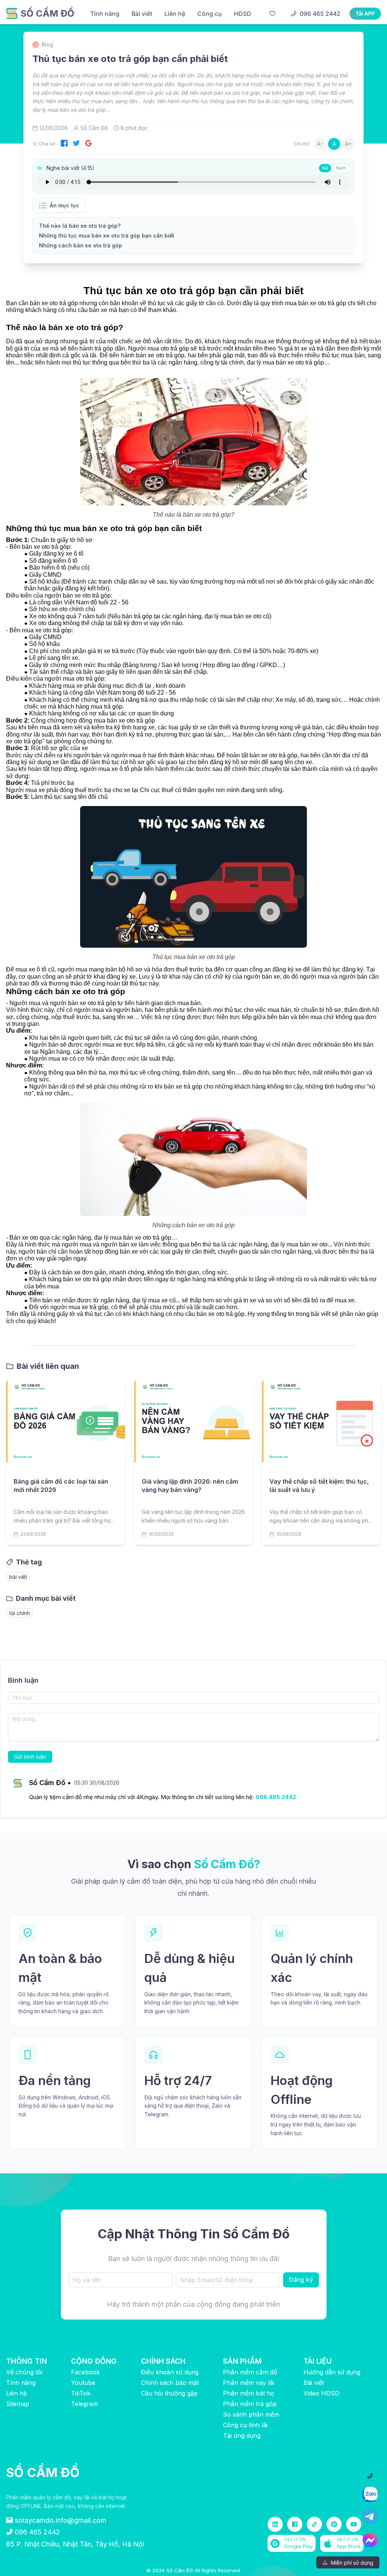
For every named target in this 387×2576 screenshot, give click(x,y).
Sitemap (18, 2404)
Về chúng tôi (24, 2372)
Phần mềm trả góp (250, 2404)
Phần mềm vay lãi (248, 2383)
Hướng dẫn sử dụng (332, 2372)
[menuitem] (105, 14)
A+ (348, 144)
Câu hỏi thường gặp (169, 2393)
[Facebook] (64, 144)
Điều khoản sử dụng (170, 2372)
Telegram (84, 2404)
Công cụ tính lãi (245, 2425)
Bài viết (314, 2383)
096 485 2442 (276, 1797)
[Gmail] (88, 144)
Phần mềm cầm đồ (250, 2372)
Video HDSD (321, 2393)
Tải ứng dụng (242, 2435)
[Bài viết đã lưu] (272, 14)
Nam (341, 168)
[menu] (174, 13)
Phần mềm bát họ (249, 2393)
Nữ (325, 168)
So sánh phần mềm (251, 2414)
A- (320, 144)
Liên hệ (16, 2393)
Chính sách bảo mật (170, 2383)
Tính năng (21, 2383)
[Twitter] (76, 144)
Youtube (83, 2383)
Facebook (85, 2372)
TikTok (81, 2393)
